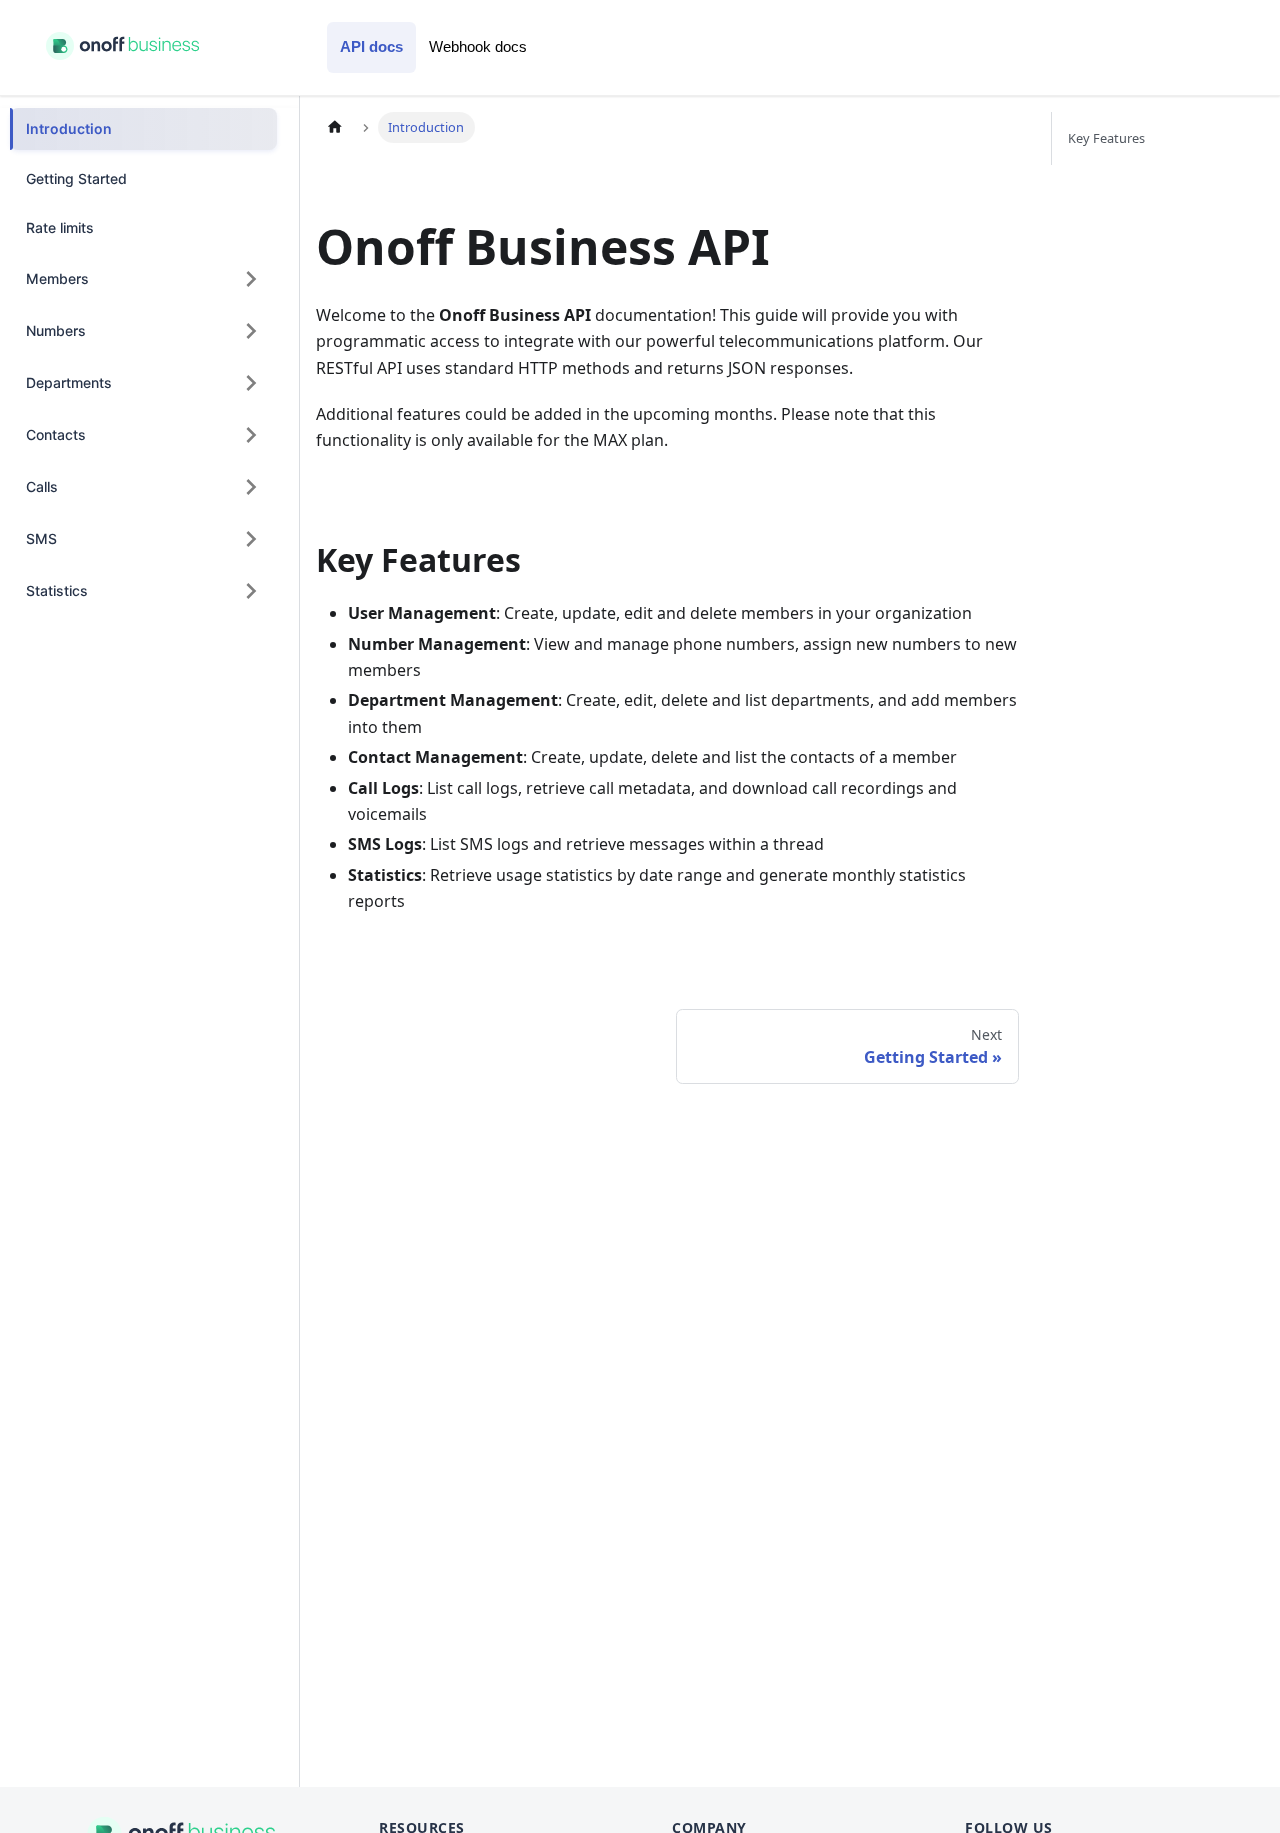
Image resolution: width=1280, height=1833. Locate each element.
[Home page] (335, 127)
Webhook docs (478, 46)
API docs (371, 46)
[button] (143, 279)
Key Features (1106, 138)
